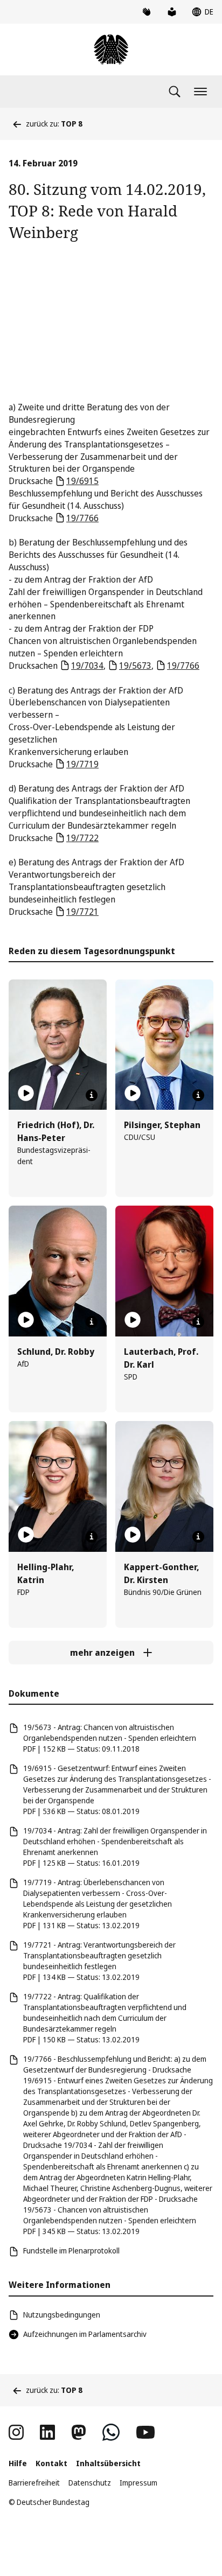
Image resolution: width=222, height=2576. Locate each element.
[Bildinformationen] (92, 1095)
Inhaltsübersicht (108, 2463)
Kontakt (51, 2463)
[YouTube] (145, 2432)
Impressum (138, 2483)
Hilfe (18, 2463)
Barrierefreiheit (34, 2483)
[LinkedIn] (47, 2432)
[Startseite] (111, 50)
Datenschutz (90, 2483)
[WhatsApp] (111, 2432)
